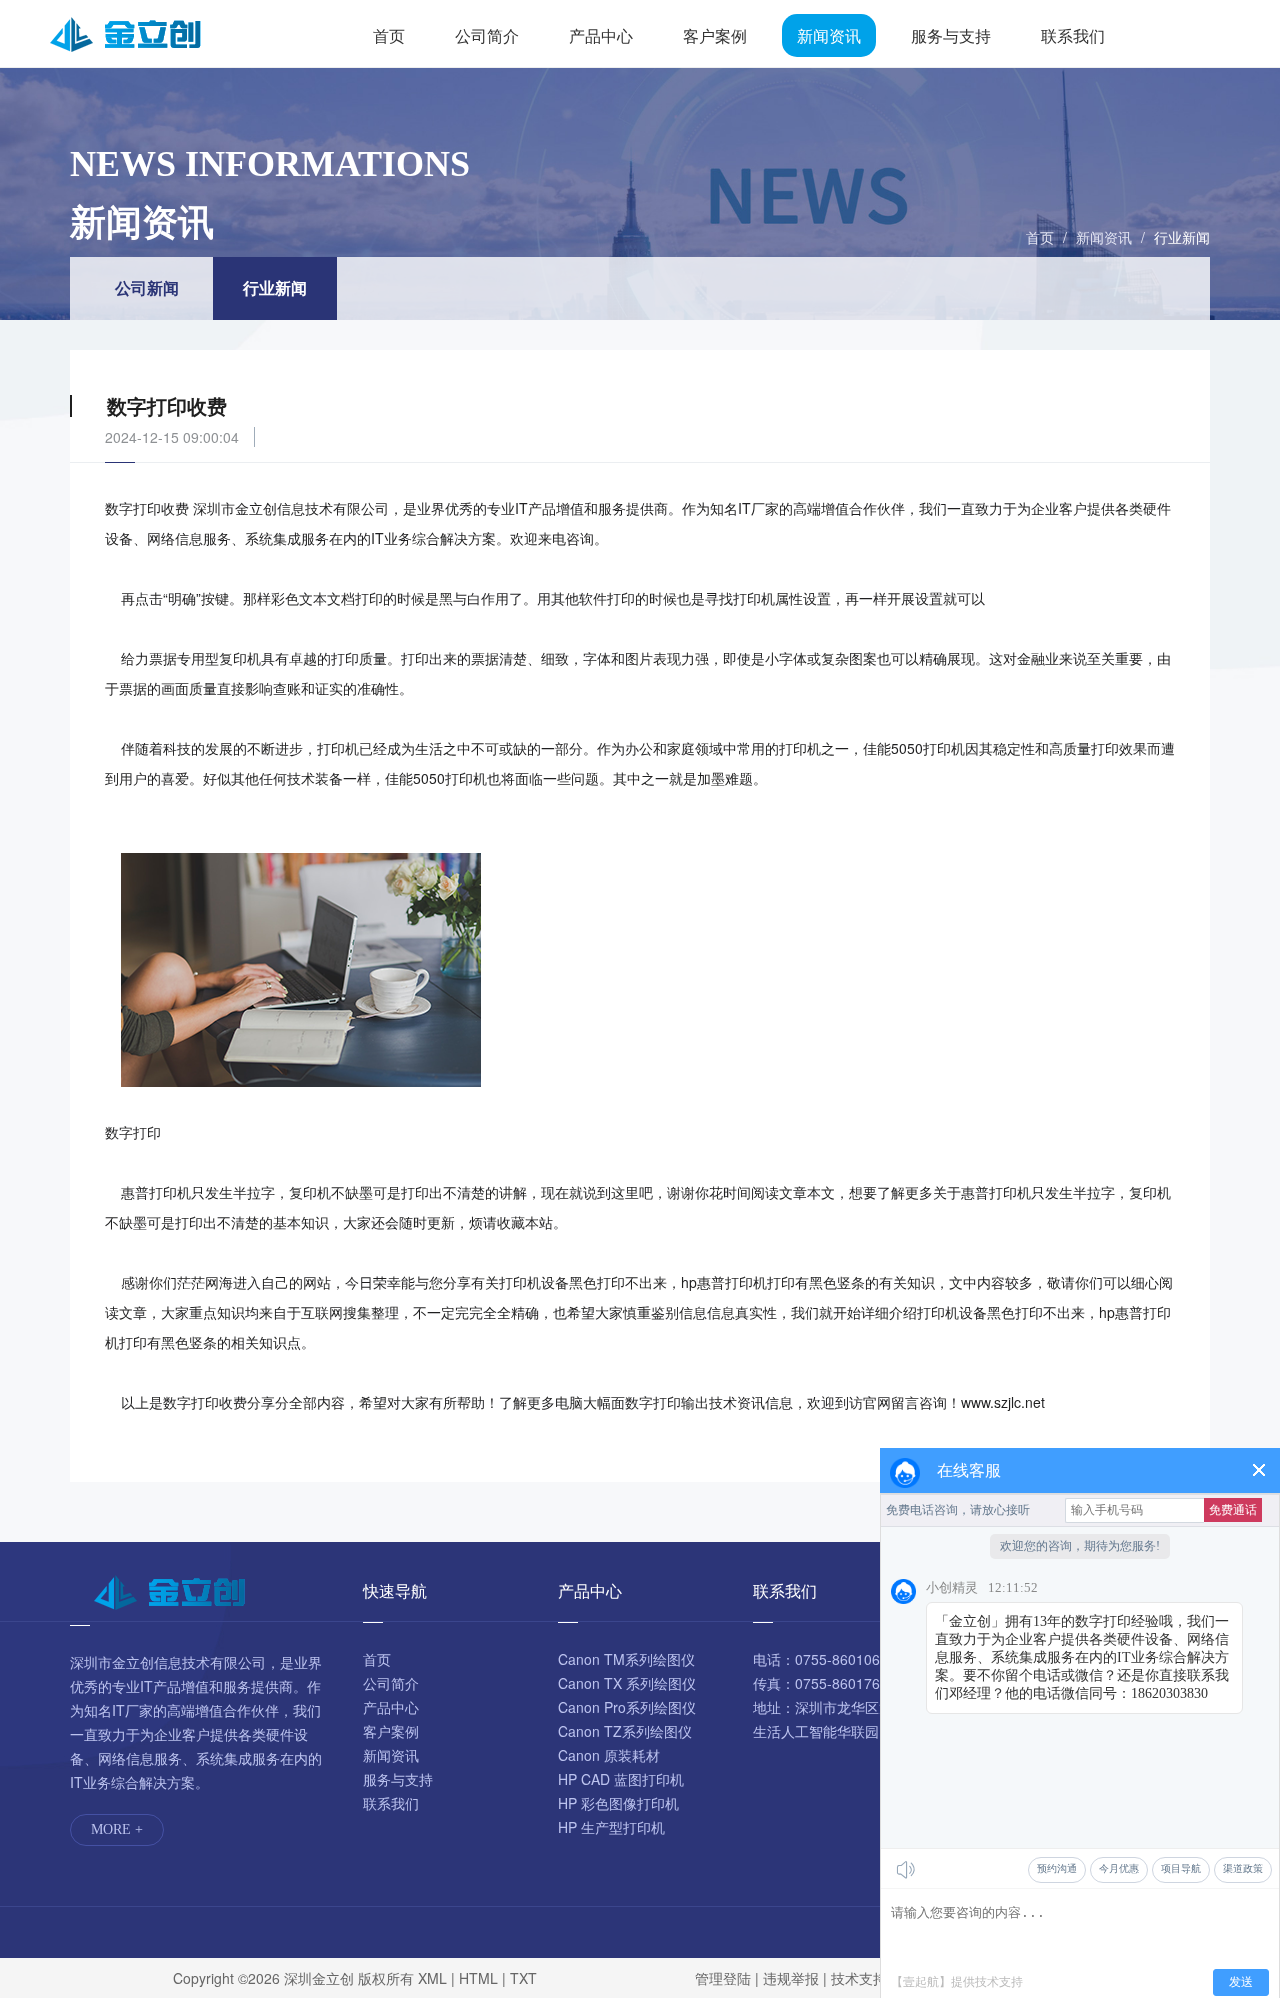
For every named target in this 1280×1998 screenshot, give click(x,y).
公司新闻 (147, 287)
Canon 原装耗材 (609, 1755)
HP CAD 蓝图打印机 (621, 1779)
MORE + (117, 1829)
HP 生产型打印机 (611, 1827)
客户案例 (715, 35)
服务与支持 (951, 35)
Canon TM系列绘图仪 (626, 1659)
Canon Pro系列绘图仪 (627, 1707)
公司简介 (487, 35)
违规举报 (791, 1978)
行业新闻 (1182, 237)
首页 (389, 35)
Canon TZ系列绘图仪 (625, 1731)
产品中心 (601, 35)
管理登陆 (723, 1978)
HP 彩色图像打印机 (618, 1803)
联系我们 (1073, 35)
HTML (478, 1978)
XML (432, 1978)
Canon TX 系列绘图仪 (627, 1683)
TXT (523, 1978)
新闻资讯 (829, 35)
